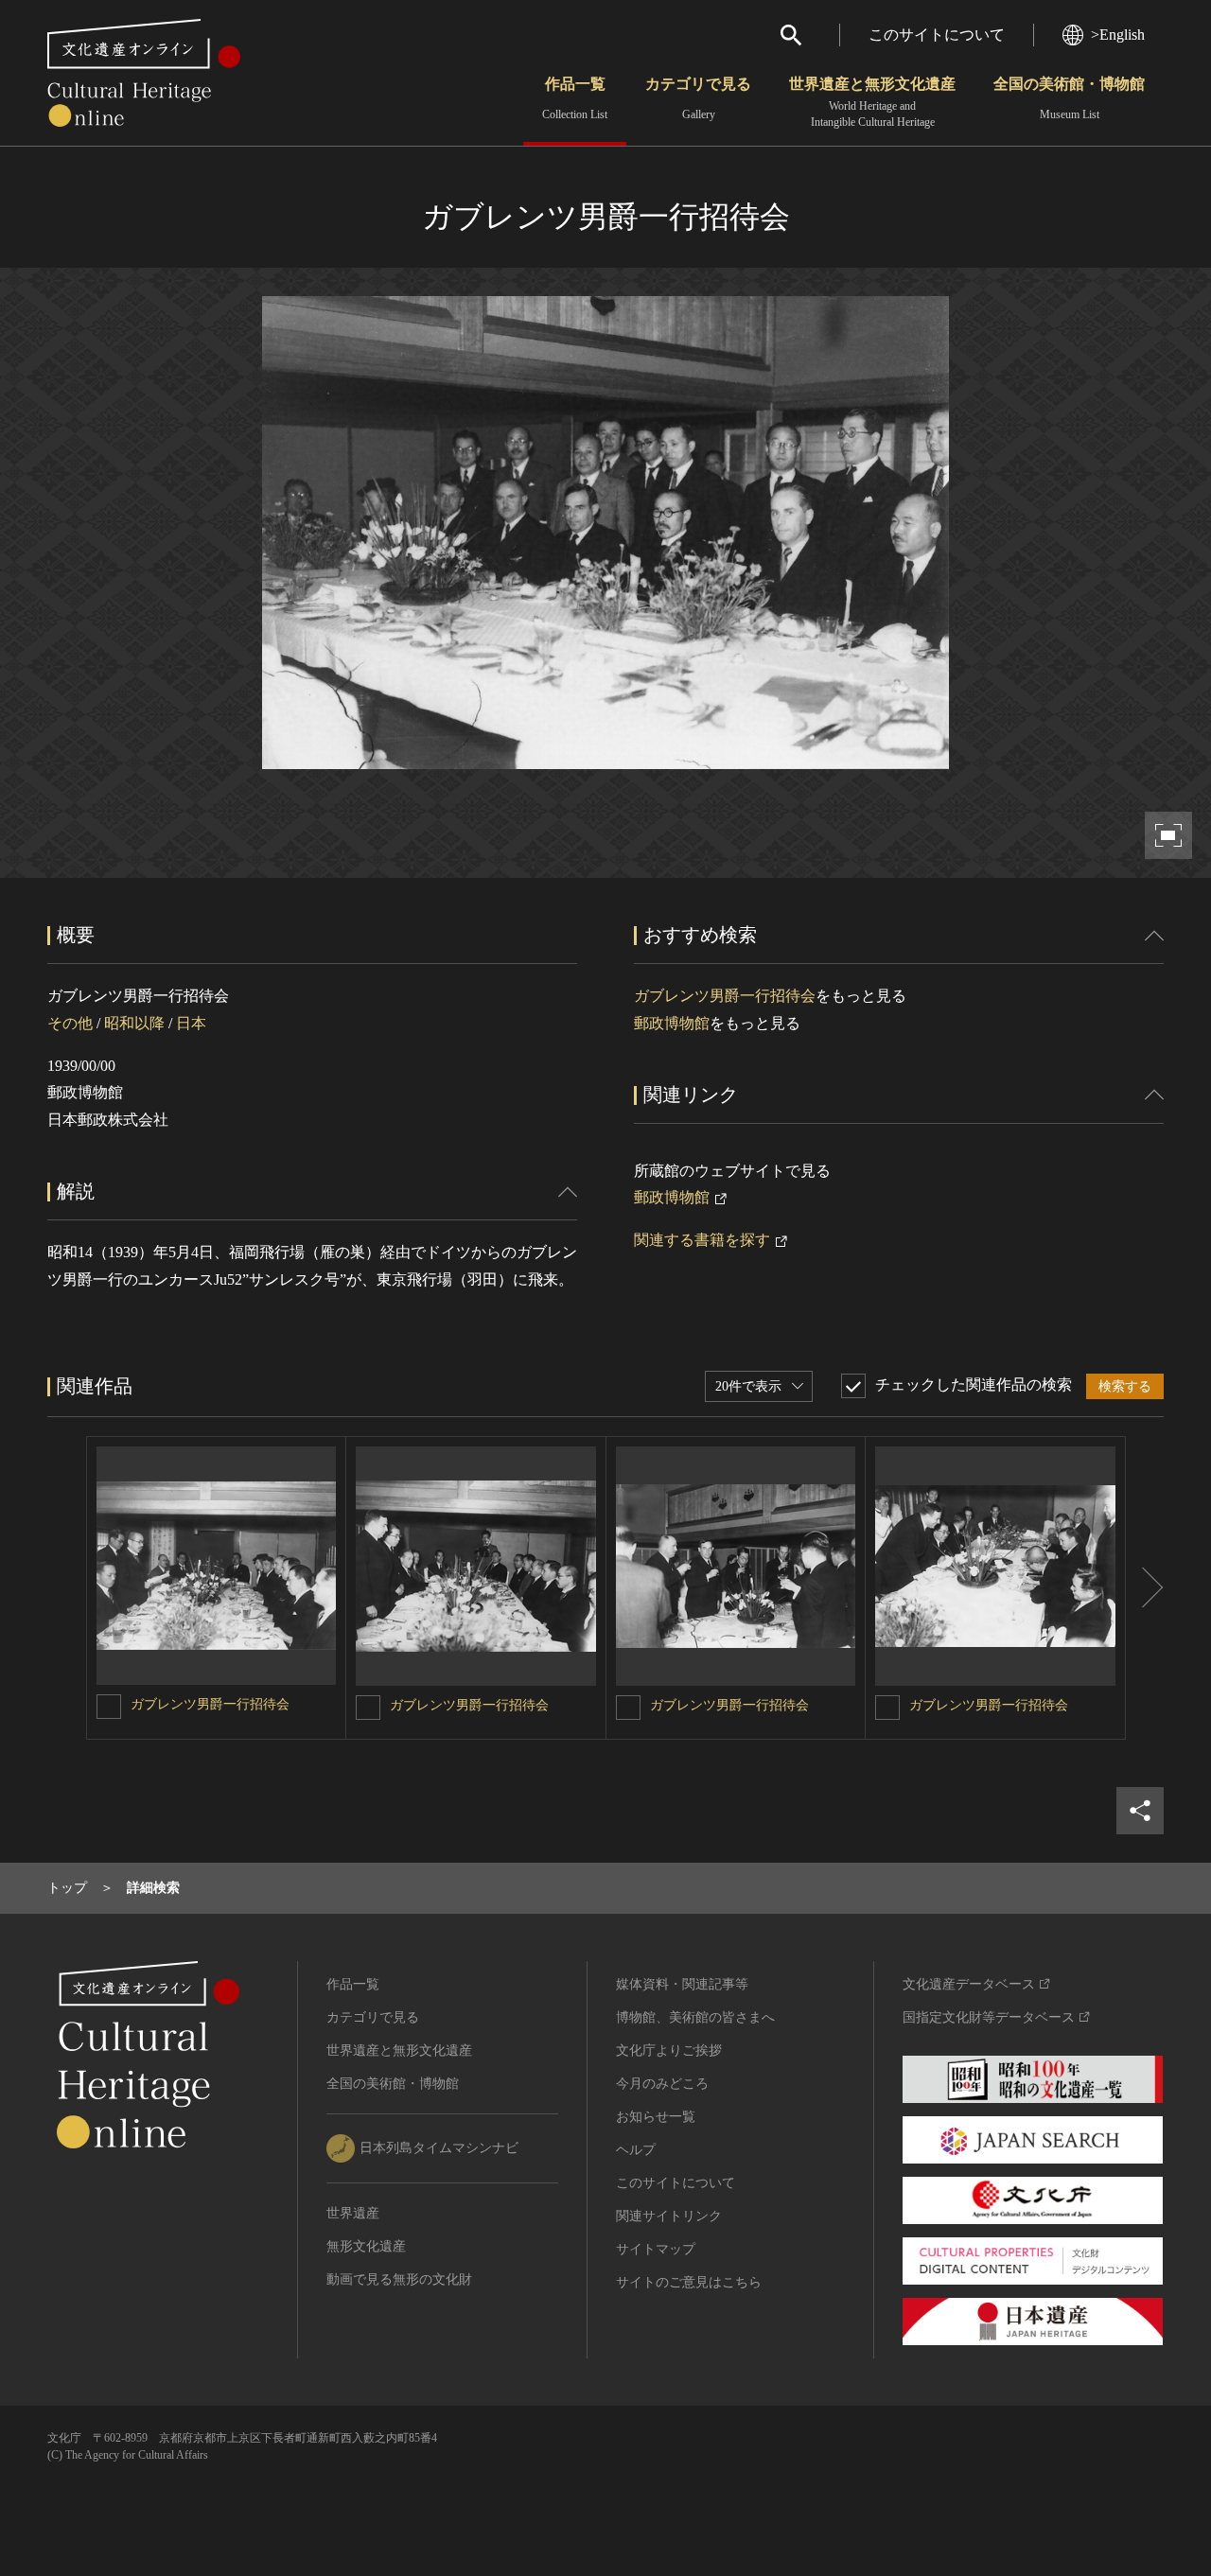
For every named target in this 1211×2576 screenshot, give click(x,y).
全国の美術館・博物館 (1069, 98)
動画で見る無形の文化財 (399, 2279)
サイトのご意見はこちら (689, 2282)
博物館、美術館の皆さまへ (695, 2017)
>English (1118, 35)
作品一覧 (575, 98)
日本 (191, 1023)
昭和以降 (134, 1023)
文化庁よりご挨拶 (669, 2050)
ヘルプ (636, 2150)
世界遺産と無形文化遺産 (872, 102)
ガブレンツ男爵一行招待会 (725, 996)
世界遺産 (353, 2213)
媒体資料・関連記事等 (682, 1984)
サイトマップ (656, 2249)
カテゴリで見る (698, 98)
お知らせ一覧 (656, 2117)
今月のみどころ (662, 2084)
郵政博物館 (672, 1023)
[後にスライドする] (1145, 1588)
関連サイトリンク (669, 2216)
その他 (70, 1023)
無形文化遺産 (366, 2246)
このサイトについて (937, 35)
